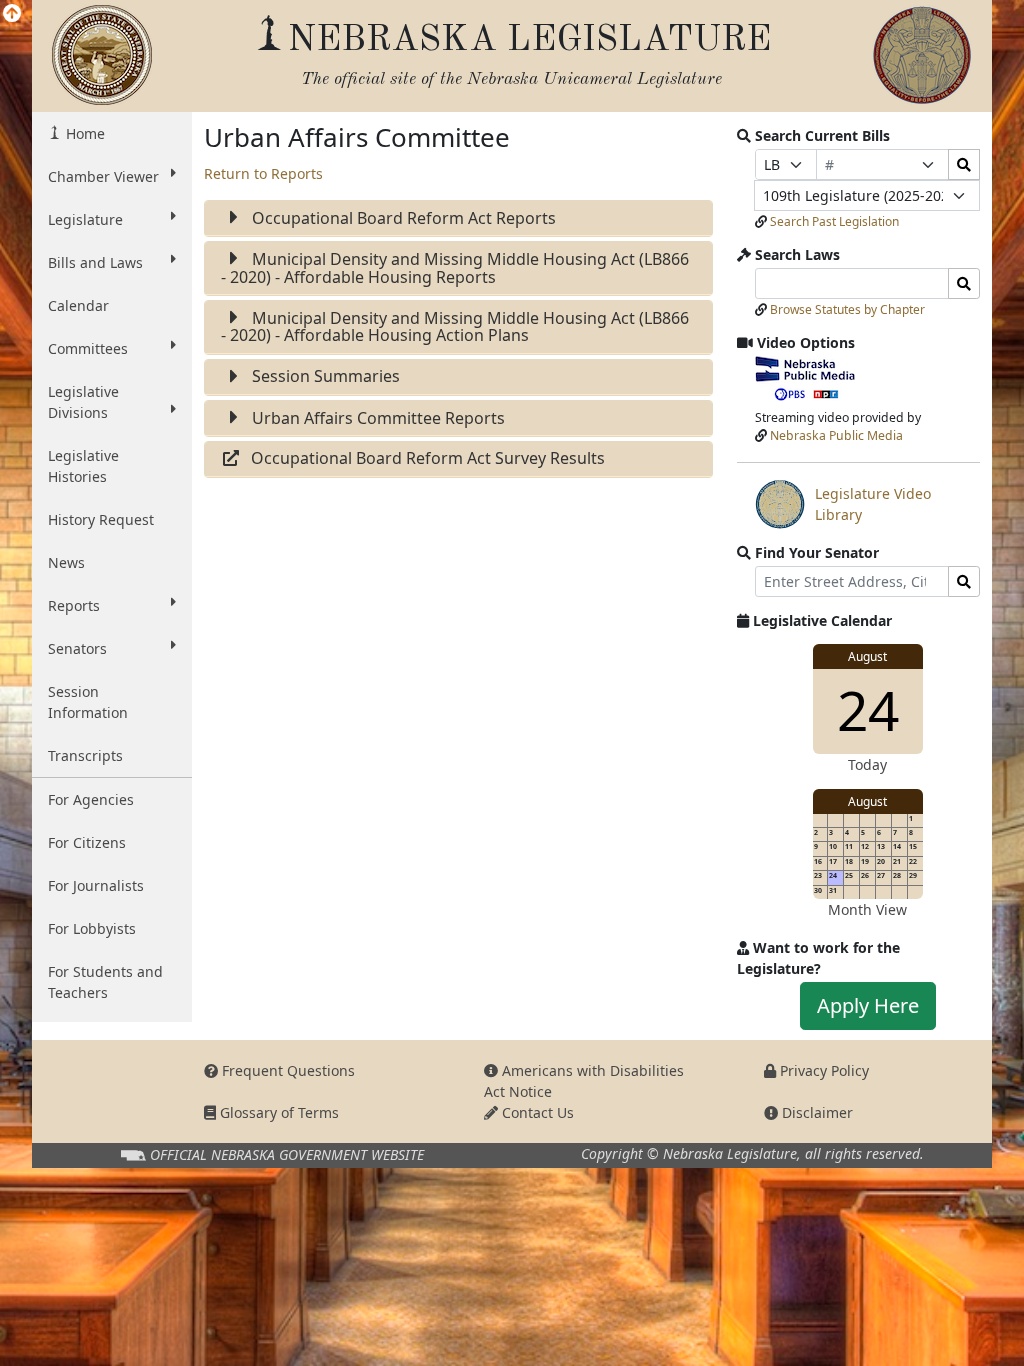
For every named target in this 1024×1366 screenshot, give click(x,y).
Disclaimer (815, 1112)
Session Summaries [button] (324, 376)
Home (83, 133)
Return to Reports (263, 173)
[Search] (964, 164)
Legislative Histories (83, 466)
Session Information (88, 702)
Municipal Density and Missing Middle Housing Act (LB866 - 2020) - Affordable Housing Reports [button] (455, 268)
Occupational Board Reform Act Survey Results (428, 458)
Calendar (78, 305)
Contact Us (536, 1112)
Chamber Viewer (103, 176)
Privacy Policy (822, 1070)
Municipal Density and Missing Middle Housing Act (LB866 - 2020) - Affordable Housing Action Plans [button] (455, 327)
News (66, 562)
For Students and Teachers (105, 982)
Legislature (85, 219)
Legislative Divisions (83, 402)
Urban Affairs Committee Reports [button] (376, 418)
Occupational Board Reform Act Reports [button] (402, 218)
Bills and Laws (95, 262)
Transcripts (85, 755)
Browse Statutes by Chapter (847, 309)
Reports (74, 605)
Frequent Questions (286, 1070)
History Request (101, 519)
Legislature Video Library (843, 506)
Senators (77, 648)
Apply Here (868, 1005)
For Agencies (91, 799)
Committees (88, 348)
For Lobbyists (92, 928)
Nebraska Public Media (836, 435)
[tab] (458, 218)
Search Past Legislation (834, 221)
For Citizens (87, 842)
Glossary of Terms (277, 1112)
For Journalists (96, 885)
